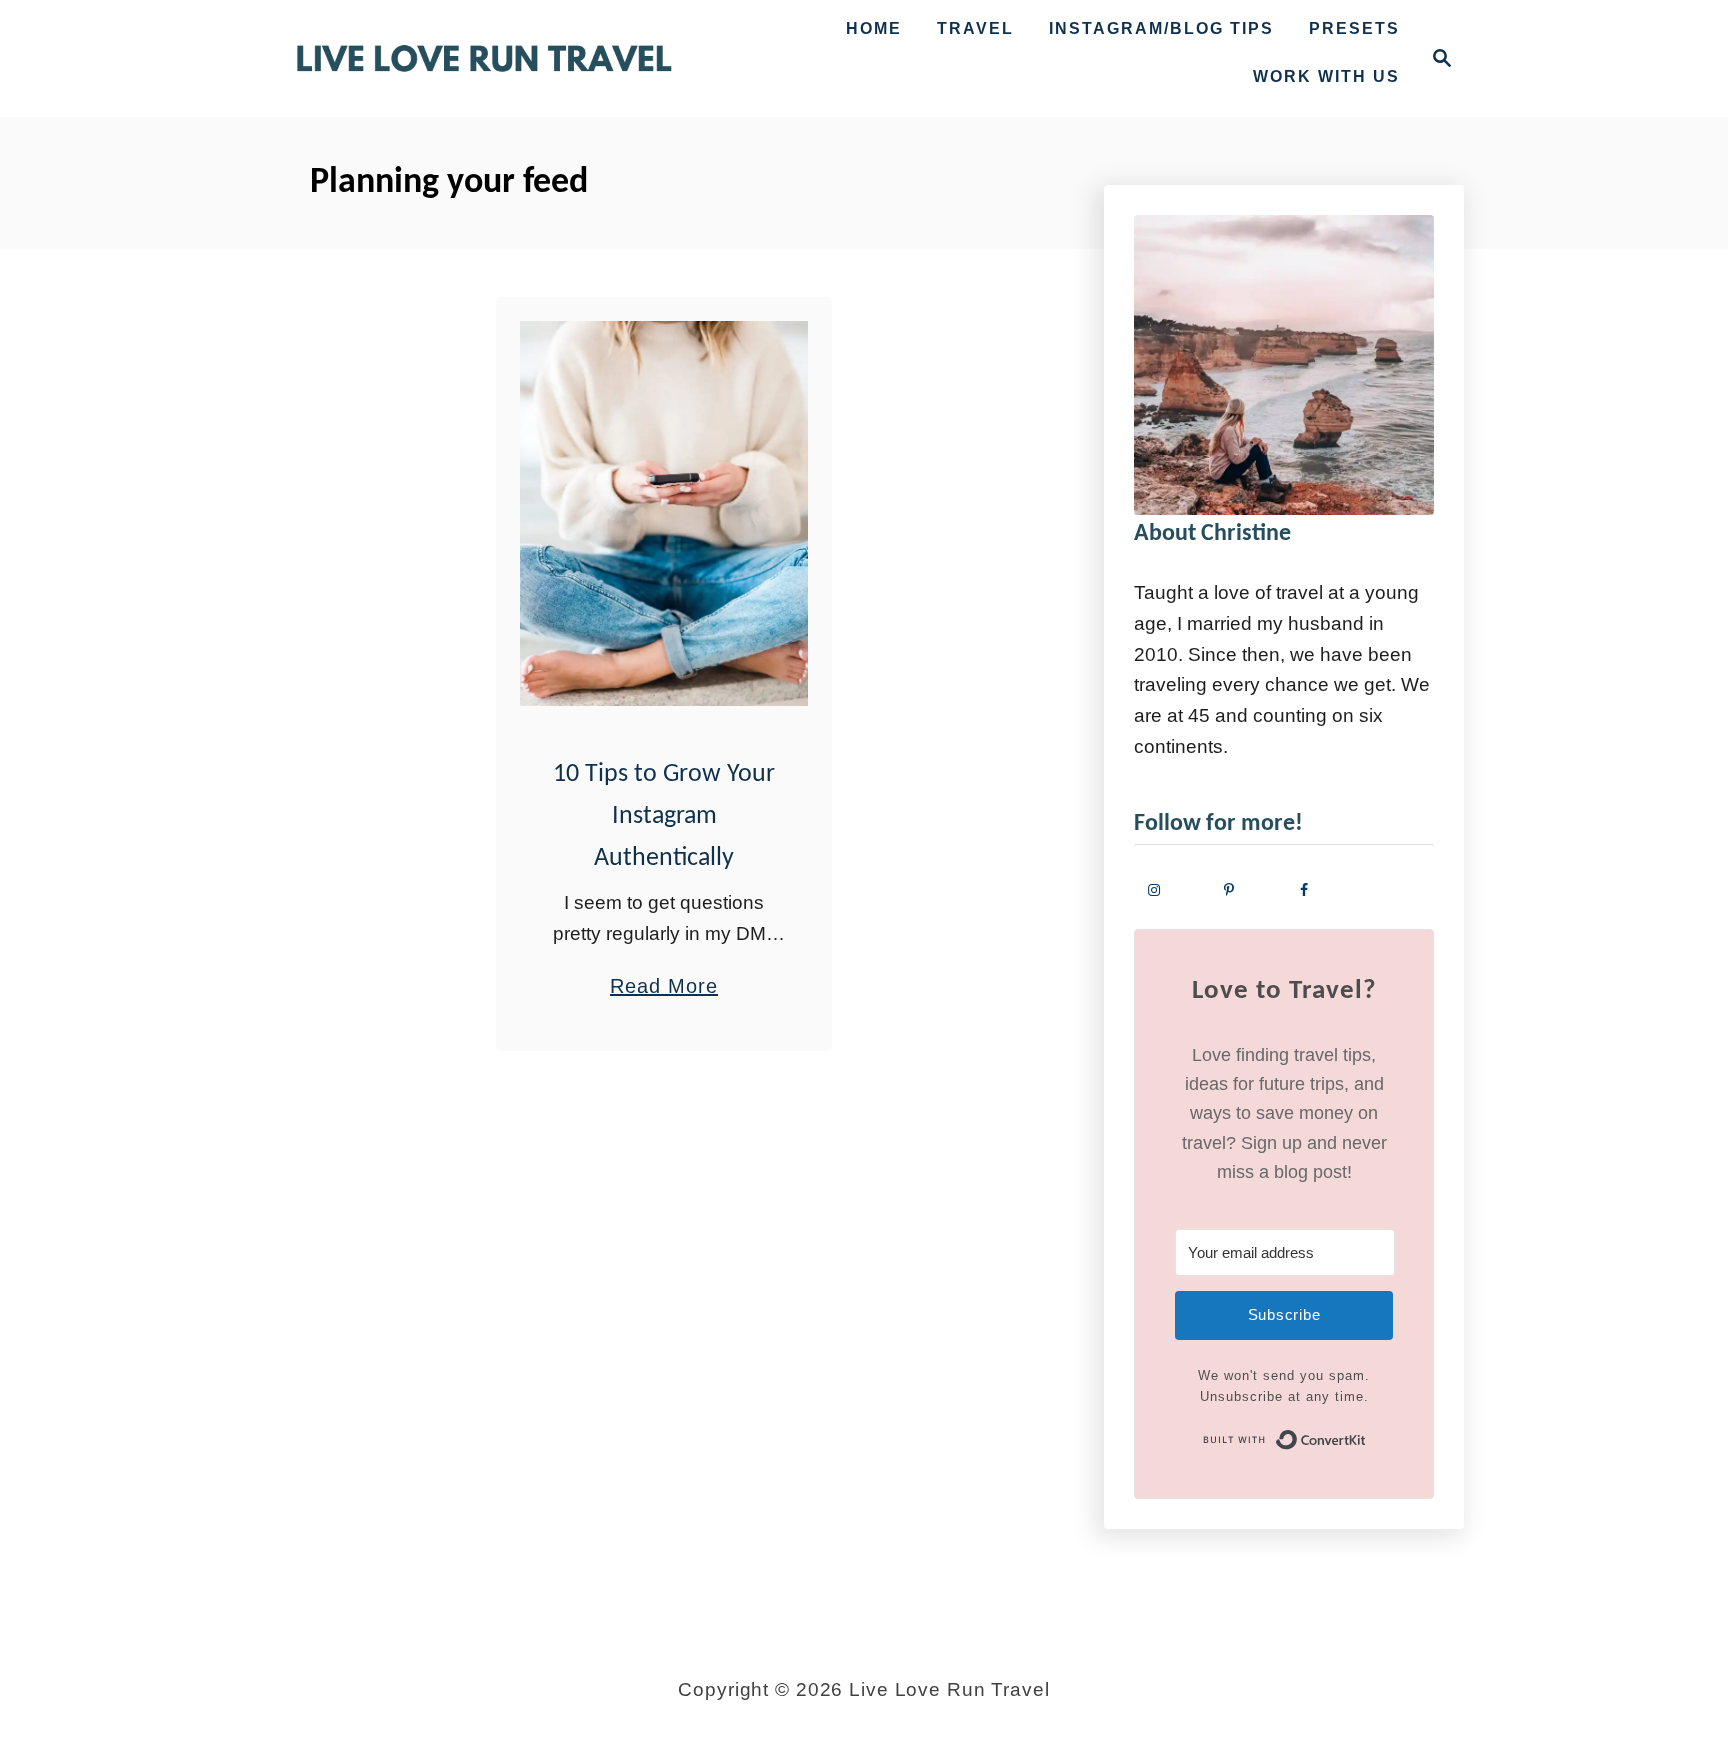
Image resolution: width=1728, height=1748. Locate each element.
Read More (664, 988)
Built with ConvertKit (1366, 1439)
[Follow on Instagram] (1171, 889)
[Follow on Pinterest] (1246, 889)
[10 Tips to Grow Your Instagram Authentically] (664, 513)
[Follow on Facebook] (1321, 889)
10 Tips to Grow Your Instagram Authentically (664, 817)
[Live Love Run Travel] (484, 58)
